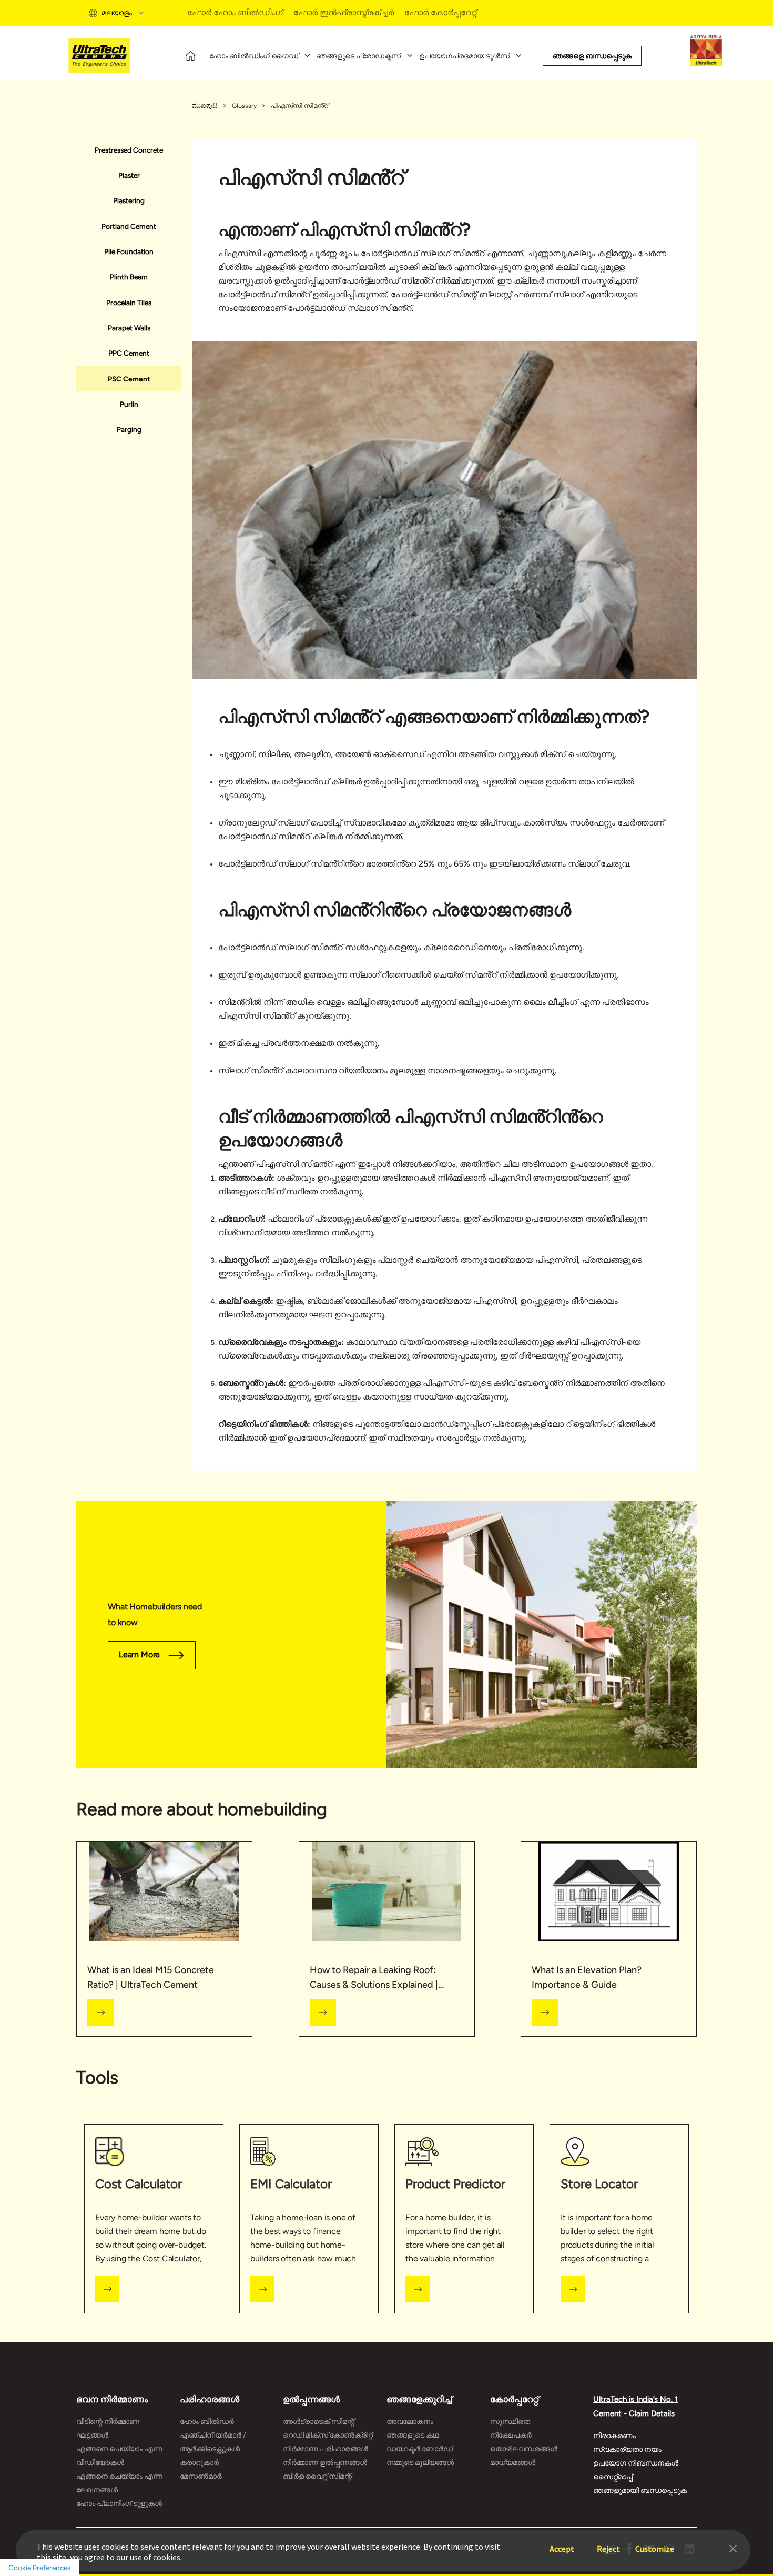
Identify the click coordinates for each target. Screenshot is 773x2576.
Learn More (139, 1654)
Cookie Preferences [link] (39, 2568)
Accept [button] (562, 2544)
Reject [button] (608, 2544)
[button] (733, 2548)
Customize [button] (655, 2544)
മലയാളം (117, 13)
